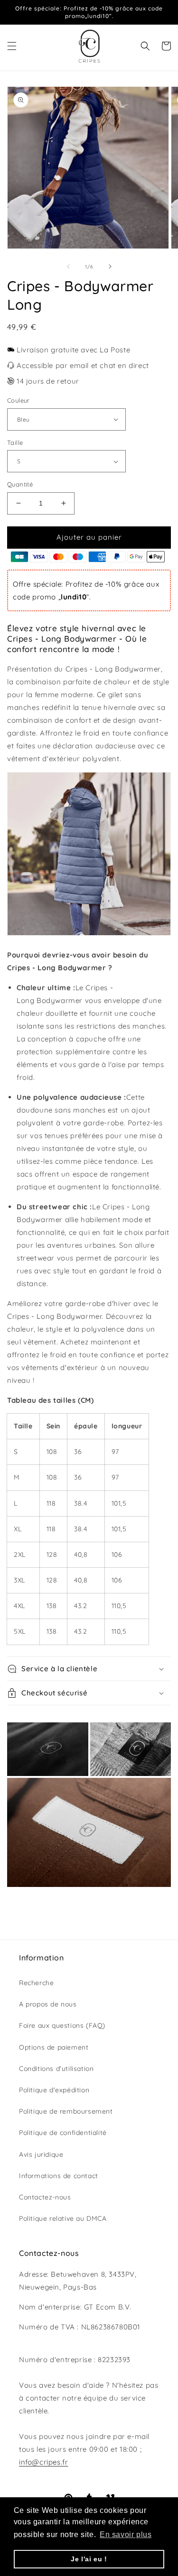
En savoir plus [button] (126, 2535)
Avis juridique (41, 2154)
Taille (15, 442)
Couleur (19, 400)
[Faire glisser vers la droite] (110, 267)
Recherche (36, 1983)
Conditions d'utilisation (56, 2069)
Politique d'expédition (54, 2090)
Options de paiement (54, 2047)
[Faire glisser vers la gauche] (68, 267)
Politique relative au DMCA (63, 2218)
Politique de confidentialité (63, 2133)
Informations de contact (59, 2176)
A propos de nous (48, 2004)
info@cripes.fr (43, 2462)
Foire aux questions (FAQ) (62, 2025)
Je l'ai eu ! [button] (89, 2559)
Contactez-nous (45, 2197)
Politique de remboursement (66, 2111)
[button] (12, 46)
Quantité (20, 484)
